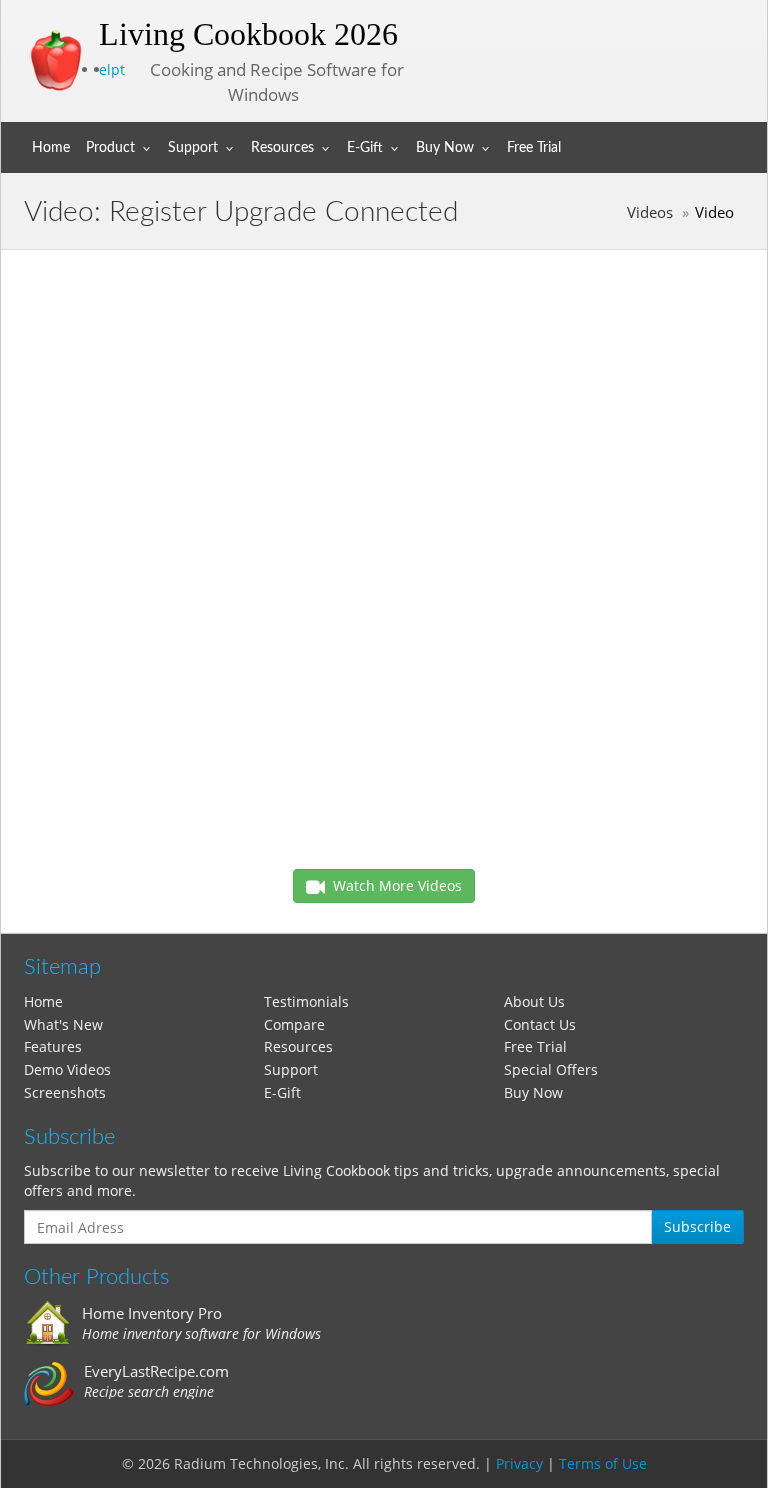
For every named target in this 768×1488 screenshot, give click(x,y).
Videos (650, 212)
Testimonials (306, 1001)
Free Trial (534, 148)
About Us (534, 1001)
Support (193, 148)
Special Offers (551, 1069)
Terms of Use (603, 1463)
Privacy (519, 1463)
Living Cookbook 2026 (248, 34)
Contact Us (540, 1024)
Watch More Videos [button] (393, 885)
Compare (294, 1024)
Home (51, 148)
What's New (63, 1024)
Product (110, 148)
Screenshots (65, 1092)
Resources (282, 148)
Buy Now (445, 148)
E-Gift (365, 148)
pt (118, 69)
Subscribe (697, 1226)
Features (53, 1046)
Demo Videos (67, 1069)
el (105, 69)
